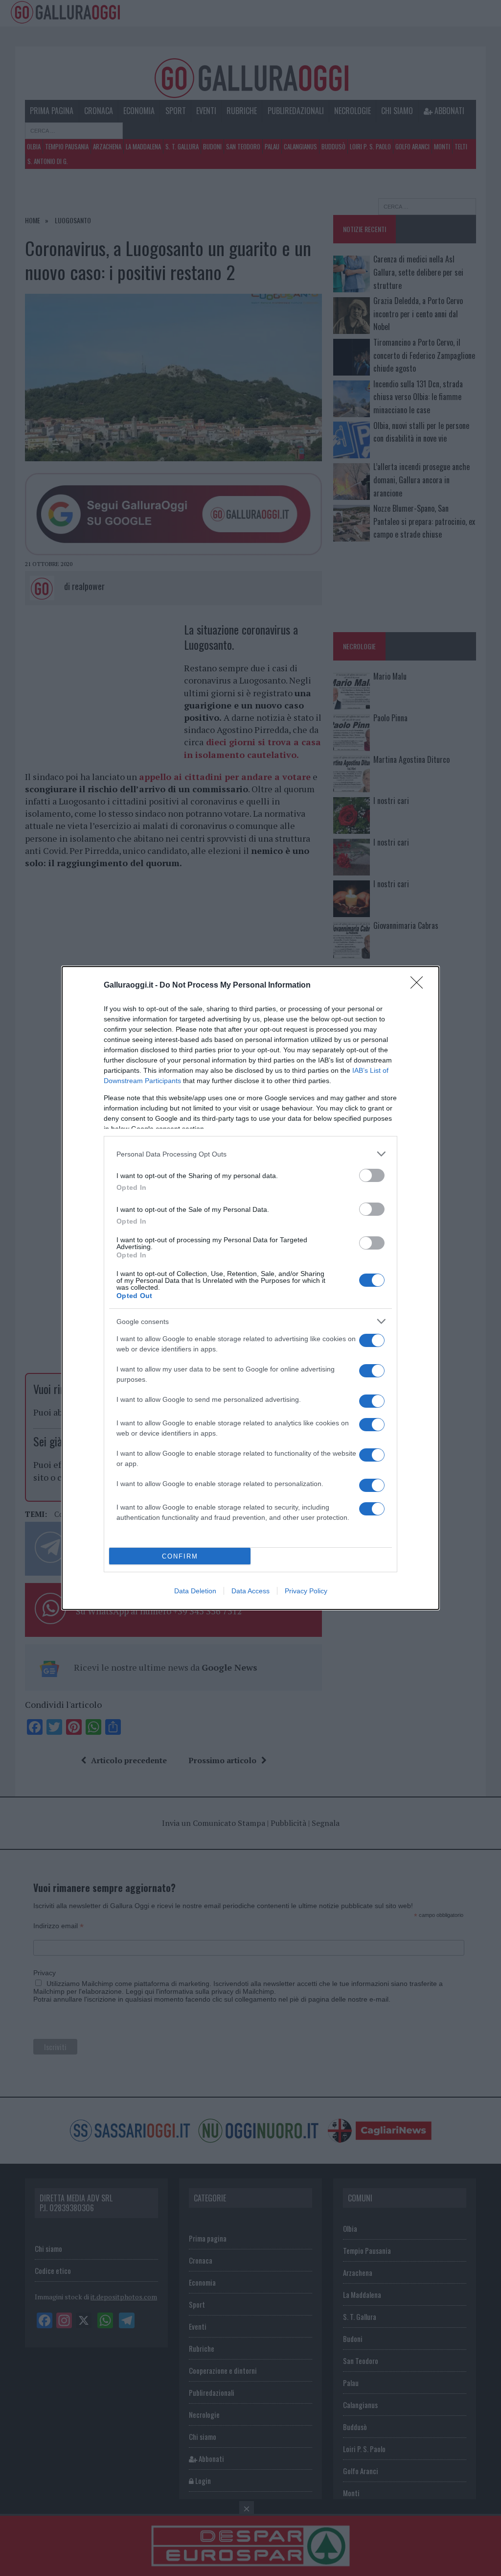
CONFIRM (180, 1556)
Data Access (250, 1591)
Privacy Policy (306, 1591)
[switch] (372, 1175)
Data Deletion (195, 1591)
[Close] (420, 986)
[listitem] (250, 1154)
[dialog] (250, 1288)
